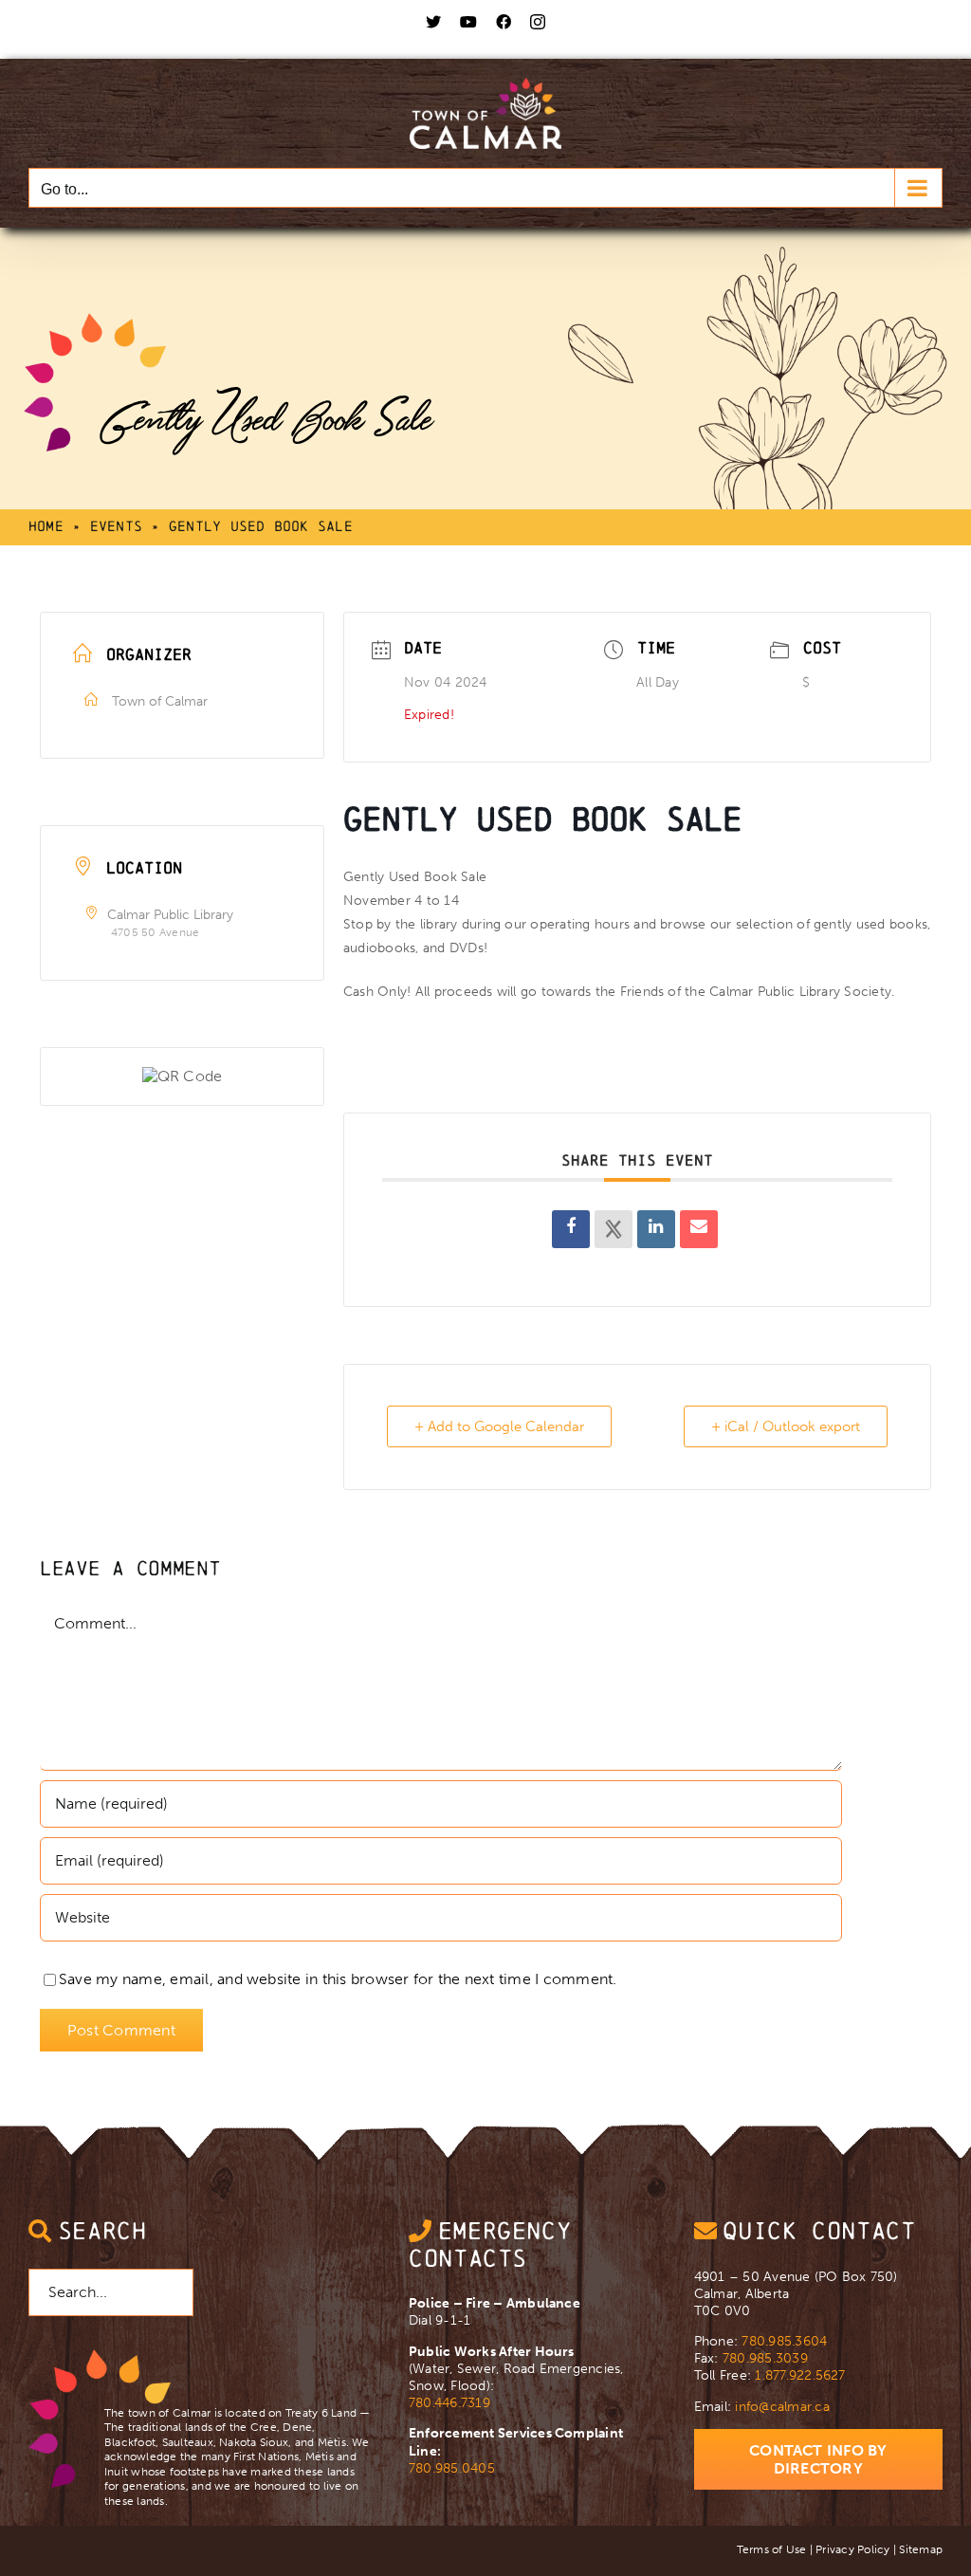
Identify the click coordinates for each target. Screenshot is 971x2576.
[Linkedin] (656, 1229)
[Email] (699, 1229)
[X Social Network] (614, 1229)
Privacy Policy (852, 2549)
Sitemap (921, 2549)
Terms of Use (772, 2549)
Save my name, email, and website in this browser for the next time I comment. (338, 1979)
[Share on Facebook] (571, 1229)
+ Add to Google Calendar (499, 1426)
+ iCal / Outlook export (786, 1426)
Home (46, 526)
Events (116, 526)
